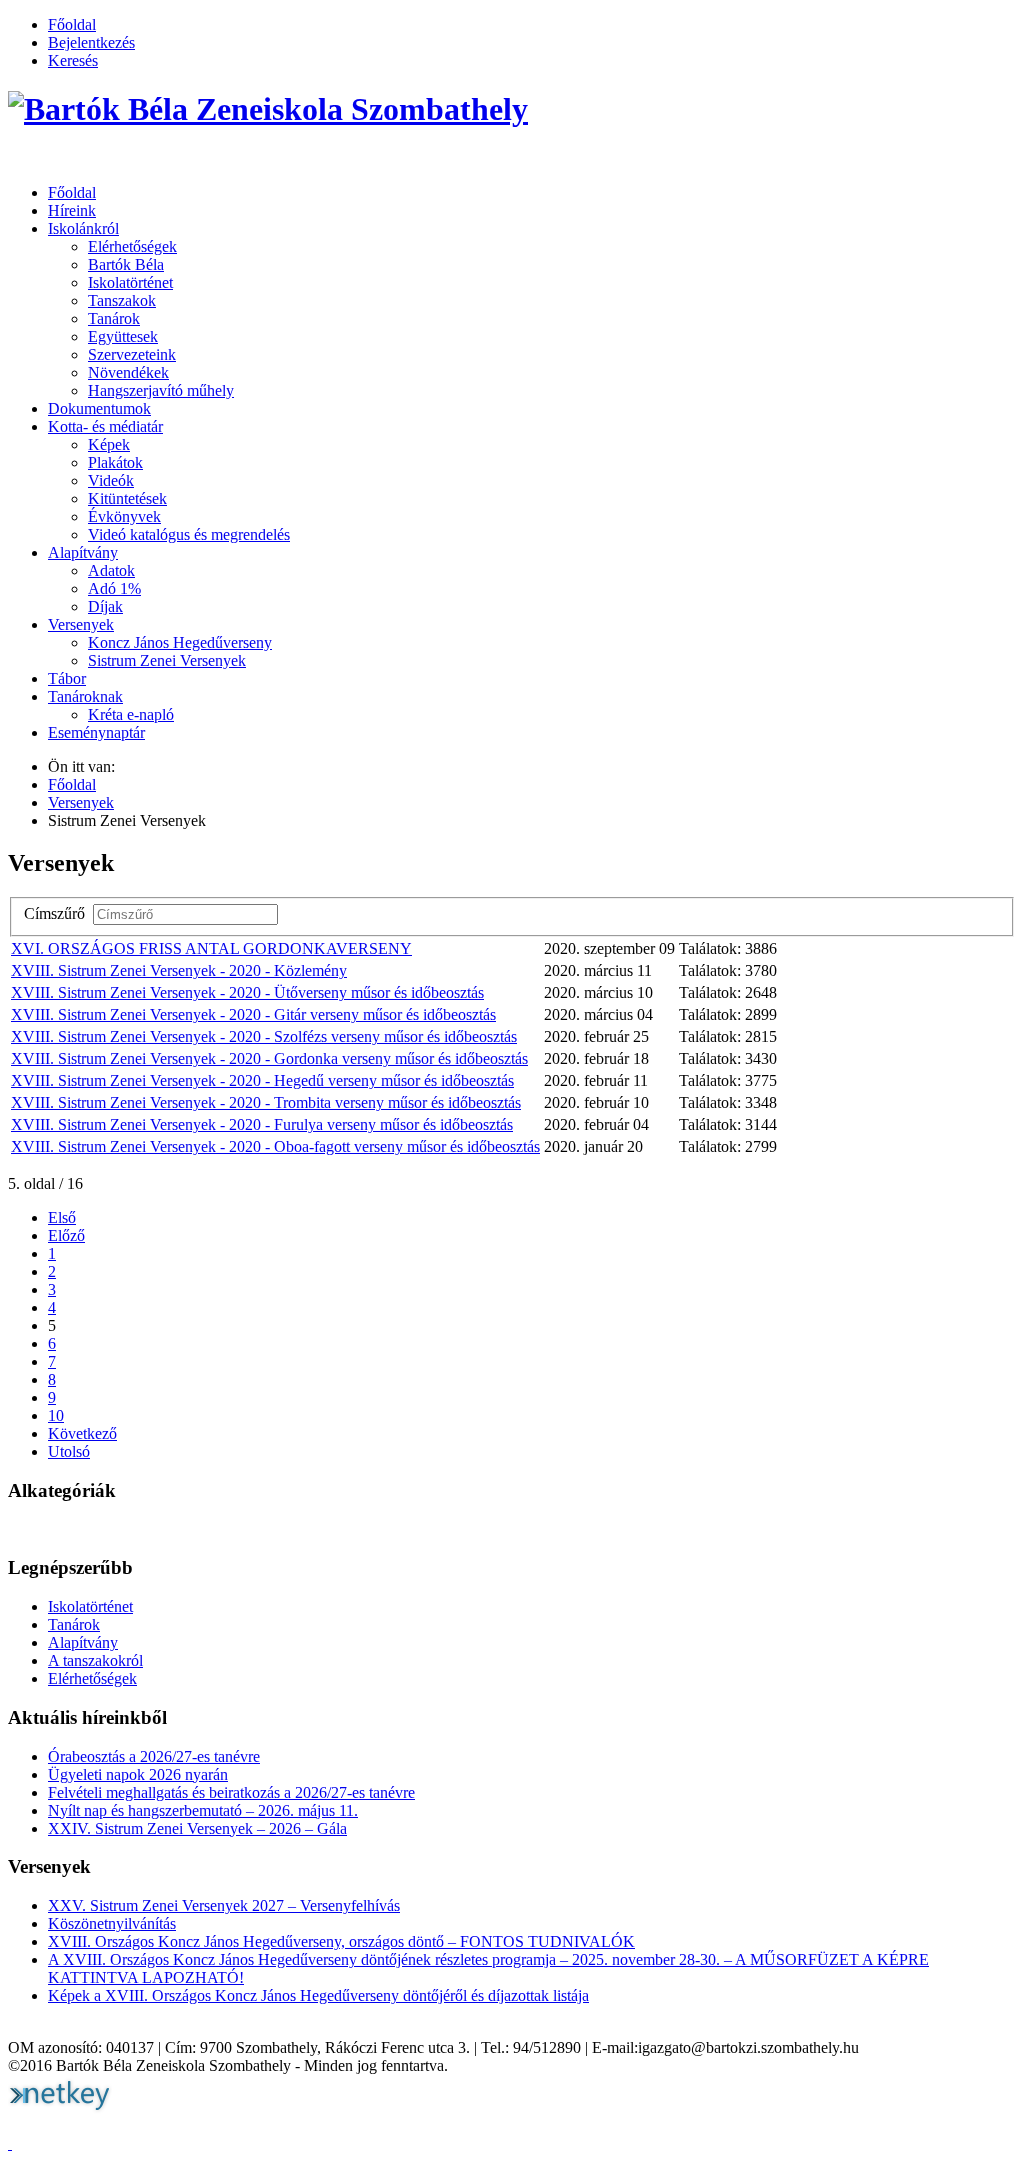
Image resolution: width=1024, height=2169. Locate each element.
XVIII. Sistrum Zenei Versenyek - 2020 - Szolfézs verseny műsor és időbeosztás (264, 1036)
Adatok (111, 570)
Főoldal (72, 24)
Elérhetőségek (132, 246)
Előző (66, 1235)
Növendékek (128, 372)
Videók (111, 480)
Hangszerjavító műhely (161, 390)
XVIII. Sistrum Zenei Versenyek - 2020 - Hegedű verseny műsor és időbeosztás (262, 1080)
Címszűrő (58, 913)
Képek (109, 444)
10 (56, 1415)
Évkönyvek (124, 516)
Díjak (105, 606)
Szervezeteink (132, 354)
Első (62, 1217)
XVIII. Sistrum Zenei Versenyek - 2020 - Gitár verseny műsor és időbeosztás (253, 1014)
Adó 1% (114, 588)
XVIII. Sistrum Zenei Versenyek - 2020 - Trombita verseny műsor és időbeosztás (266, 1102)
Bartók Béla (126, 264)
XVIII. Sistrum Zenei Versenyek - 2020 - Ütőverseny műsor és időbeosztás (247, 992)
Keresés (73, 60)
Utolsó (69, 1451)
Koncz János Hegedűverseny (180, 642)
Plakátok (115, 462)
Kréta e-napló (131, 714)
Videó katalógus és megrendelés (189, 534)
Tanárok (114, 318)
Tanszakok (122, 300)
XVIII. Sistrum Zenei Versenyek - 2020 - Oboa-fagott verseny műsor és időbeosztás (275, 1146)
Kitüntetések (127, 498)
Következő (82, 1433)
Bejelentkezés (91, 42)
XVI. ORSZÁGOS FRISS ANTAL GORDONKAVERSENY (211, 948)
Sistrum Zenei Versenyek (167, 660)
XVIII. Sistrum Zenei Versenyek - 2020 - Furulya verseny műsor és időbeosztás (262, 1124)
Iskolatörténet (130, 282)
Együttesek (123, 336)
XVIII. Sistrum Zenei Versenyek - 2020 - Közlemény (179, 970)
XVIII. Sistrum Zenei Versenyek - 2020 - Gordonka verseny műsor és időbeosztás (269, 1058)
